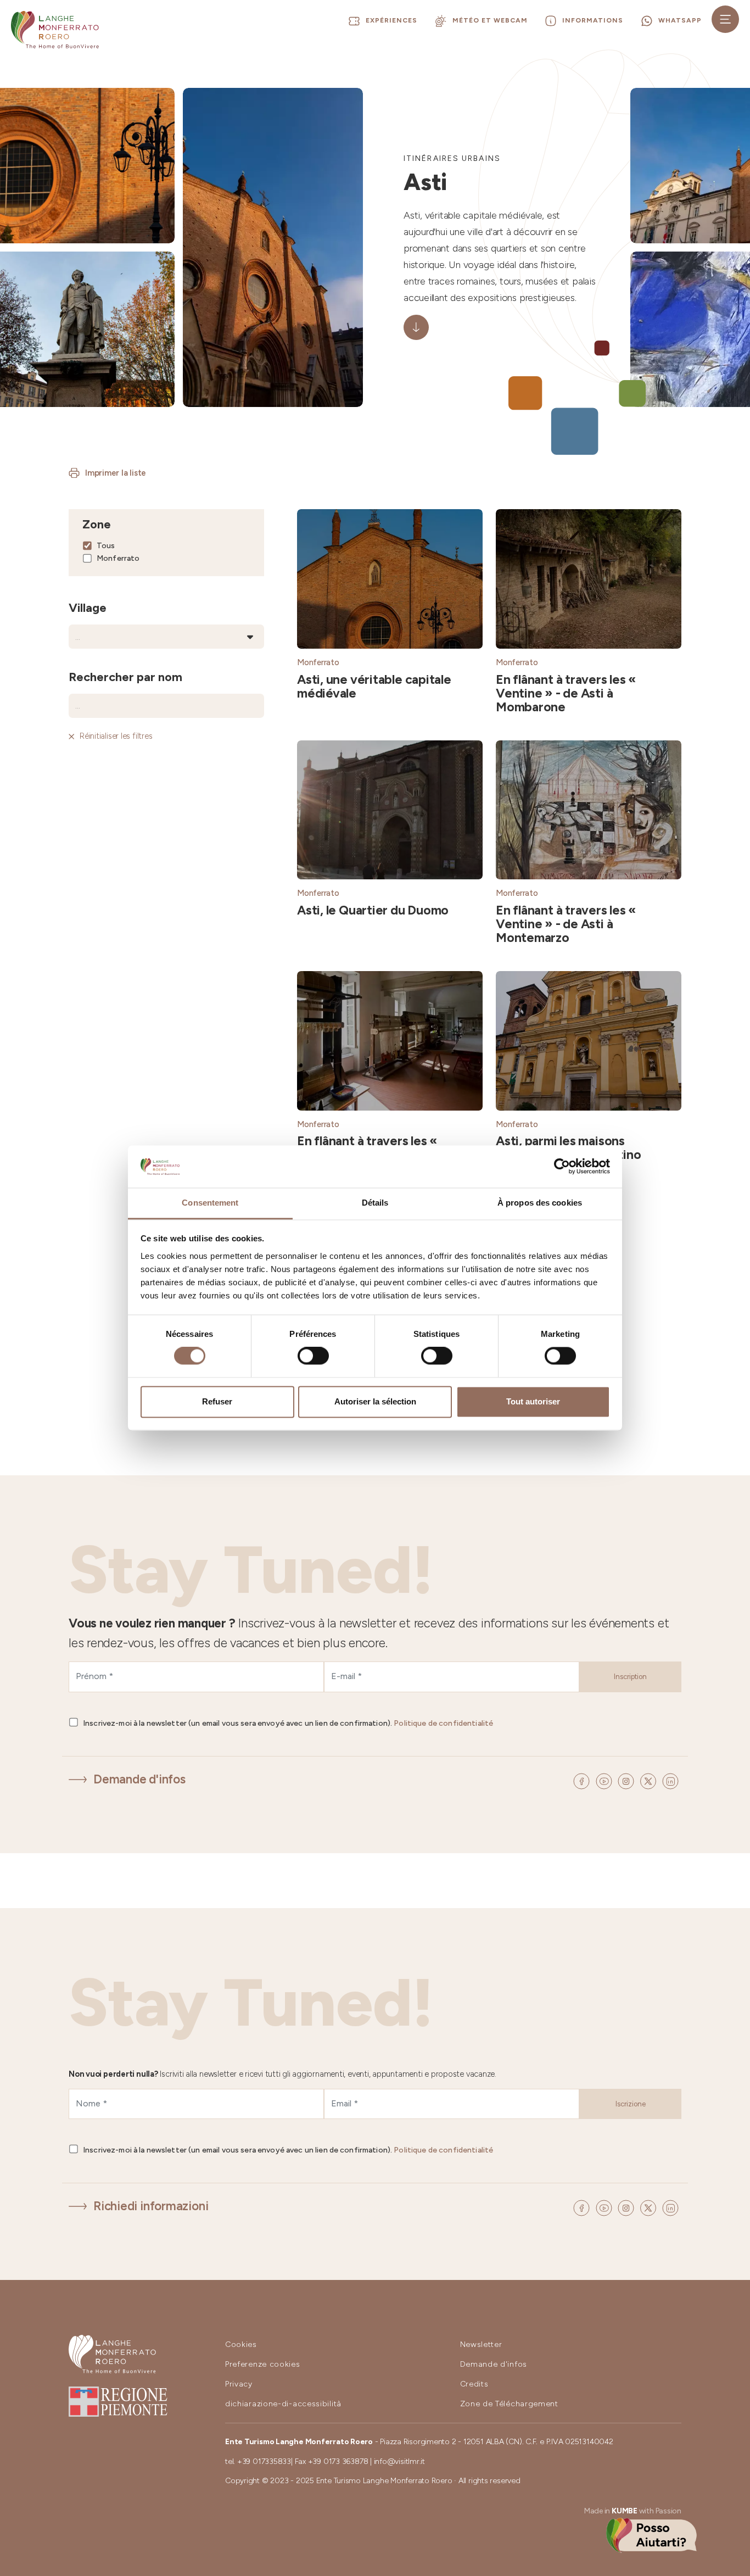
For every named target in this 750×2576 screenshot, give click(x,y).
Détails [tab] (375, 1203)
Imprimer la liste (116, 473)
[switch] (313, 1356)
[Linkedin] (670, 1780)
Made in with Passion (633, 2511)
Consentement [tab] (210, 1203)
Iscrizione (631, 2104)
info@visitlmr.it (399, 2461)
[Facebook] (583, 1780)
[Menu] (725, 19)
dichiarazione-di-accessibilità (283, 2404)
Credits (474, 2384)
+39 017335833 (264, 2461)
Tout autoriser (533, 1401)
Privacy (239, 2384)
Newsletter (481, 2344)
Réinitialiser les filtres (116, 736)
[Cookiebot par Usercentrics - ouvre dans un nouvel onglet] (562, 1167)
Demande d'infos (139, 1779)
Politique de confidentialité (443, 1723)
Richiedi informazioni (151, 2206)
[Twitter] (650, 1780)
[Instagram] (628, 1780)
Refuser (217, 1401)
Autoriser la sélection (375, 1401)
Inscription (630, 1677)
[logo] (55, 30)
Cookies (241, 2344)
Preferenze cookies (263, 2364)
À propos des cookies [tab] (540, 1203)
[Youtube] (606, 1780)
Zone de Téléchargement (509, 2404)
